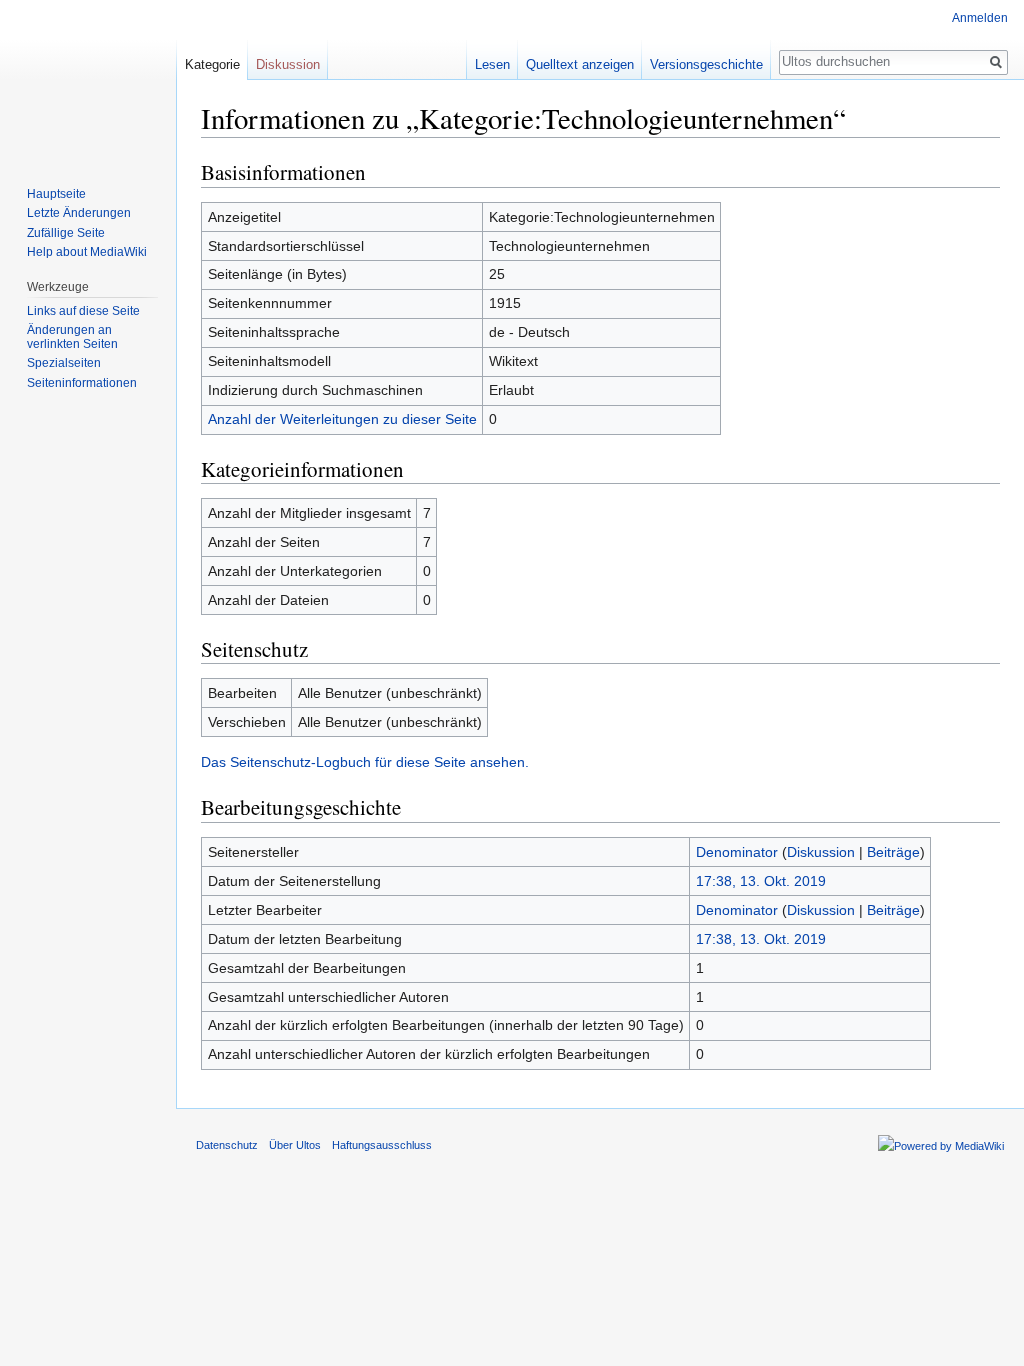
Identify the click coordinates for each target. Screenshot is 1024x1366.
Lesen (492, 64)
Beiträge (893, 852)
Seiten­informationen (82, 383)
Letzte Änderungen (79, 213)
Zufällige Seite (66, 233)
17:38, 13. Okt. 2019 (761, 881)
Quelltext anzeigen (580, 64)
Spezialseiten (64, 363)
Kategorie (212, 64)
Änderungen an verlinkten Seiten (72, 337)
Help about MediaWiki (87, 252)
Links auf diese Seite (83, 311)
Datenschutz (227, 1145)
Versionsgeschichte (706, 64)
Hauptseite (56, 194)
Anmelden (980, 18)
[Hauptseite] (88, 80)
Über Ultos (295, 1145)
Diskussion (821, 852)
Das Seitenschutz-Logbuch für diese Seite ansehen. (365, 762)
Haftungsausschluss (382, 1145)
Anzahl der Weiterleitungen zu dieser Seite (342, 419)
